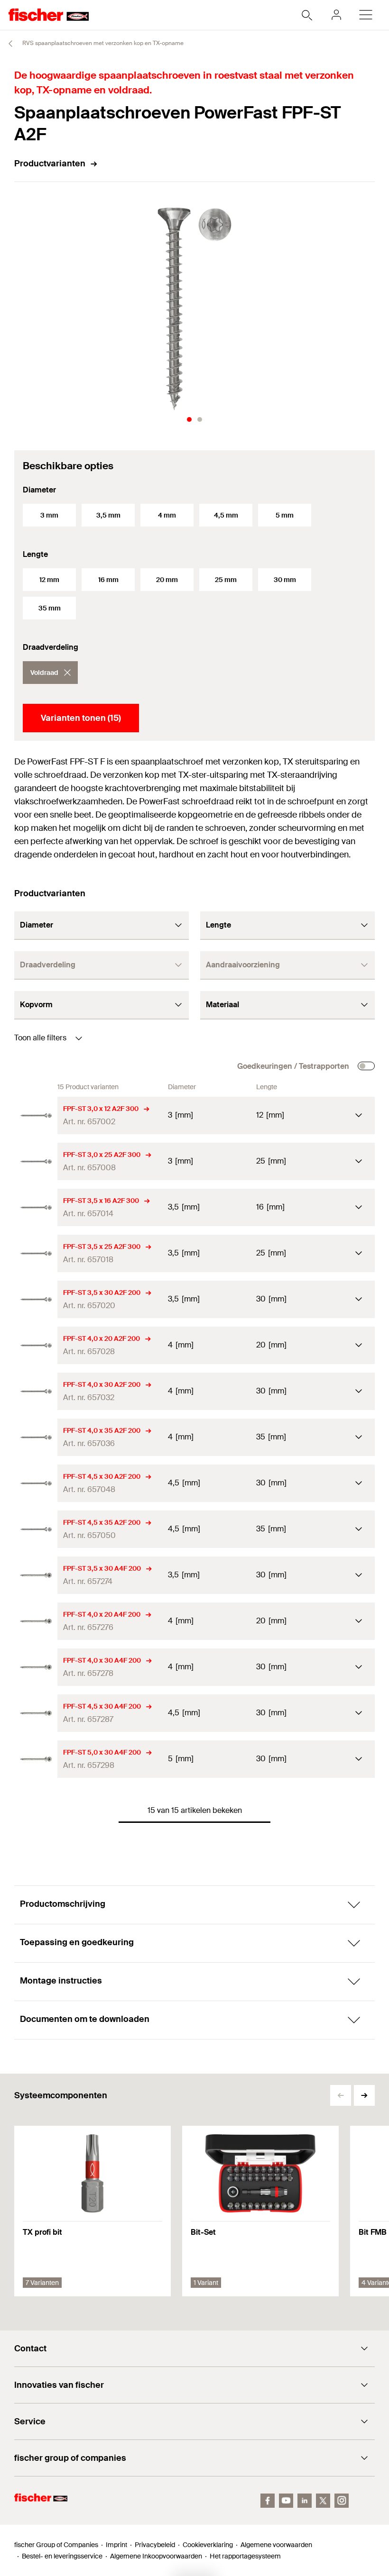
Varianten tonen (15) (81, 718)
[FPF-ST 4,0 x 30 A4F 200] (36, 1667)
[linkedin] (305, 2501)
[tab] (189, 419)
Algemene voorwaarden (276, 2545)
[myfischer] (336, 15)
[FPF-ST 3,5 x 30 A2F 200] (36, 1299)
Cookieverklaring (208, 2545)
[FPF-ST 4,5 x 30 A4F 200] (36, 1713)
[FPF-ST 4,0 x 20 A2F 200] (36, 1345)
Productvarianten (50, 164)
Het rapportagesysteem (245, 2556)
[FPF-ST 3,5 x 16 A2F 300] (36, 1207)
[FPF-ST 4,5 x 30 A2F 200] (36, 1483)
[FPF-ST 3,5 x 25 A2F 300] (36, 1253)
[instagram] (342, 2501)
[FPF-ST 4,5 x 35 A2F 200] (36, 1529)
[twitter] (323, 2501)
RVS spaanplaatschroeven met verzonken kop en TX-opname (102, 43)
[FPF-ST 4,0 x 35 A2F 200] (36, 1437)
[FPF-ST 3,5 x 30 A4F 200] (36, 1575)
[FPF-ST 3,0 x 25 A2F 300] (36, 1161)
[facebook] (268, 2501)
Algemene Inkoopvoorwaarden (156, 2556)
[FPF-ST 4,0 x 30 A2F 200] (36, 1391)
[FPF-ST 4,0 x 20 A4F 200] (36, 1621)
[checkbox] (366, 1066)
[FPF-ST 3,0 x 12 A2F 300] (36, 1115)
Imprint (116, 2545)
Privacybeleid (155, 2545)
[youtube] (286, 2501)
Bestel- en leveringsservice (62, 2556)
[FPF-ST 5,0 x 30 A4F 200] (36, 1759)
